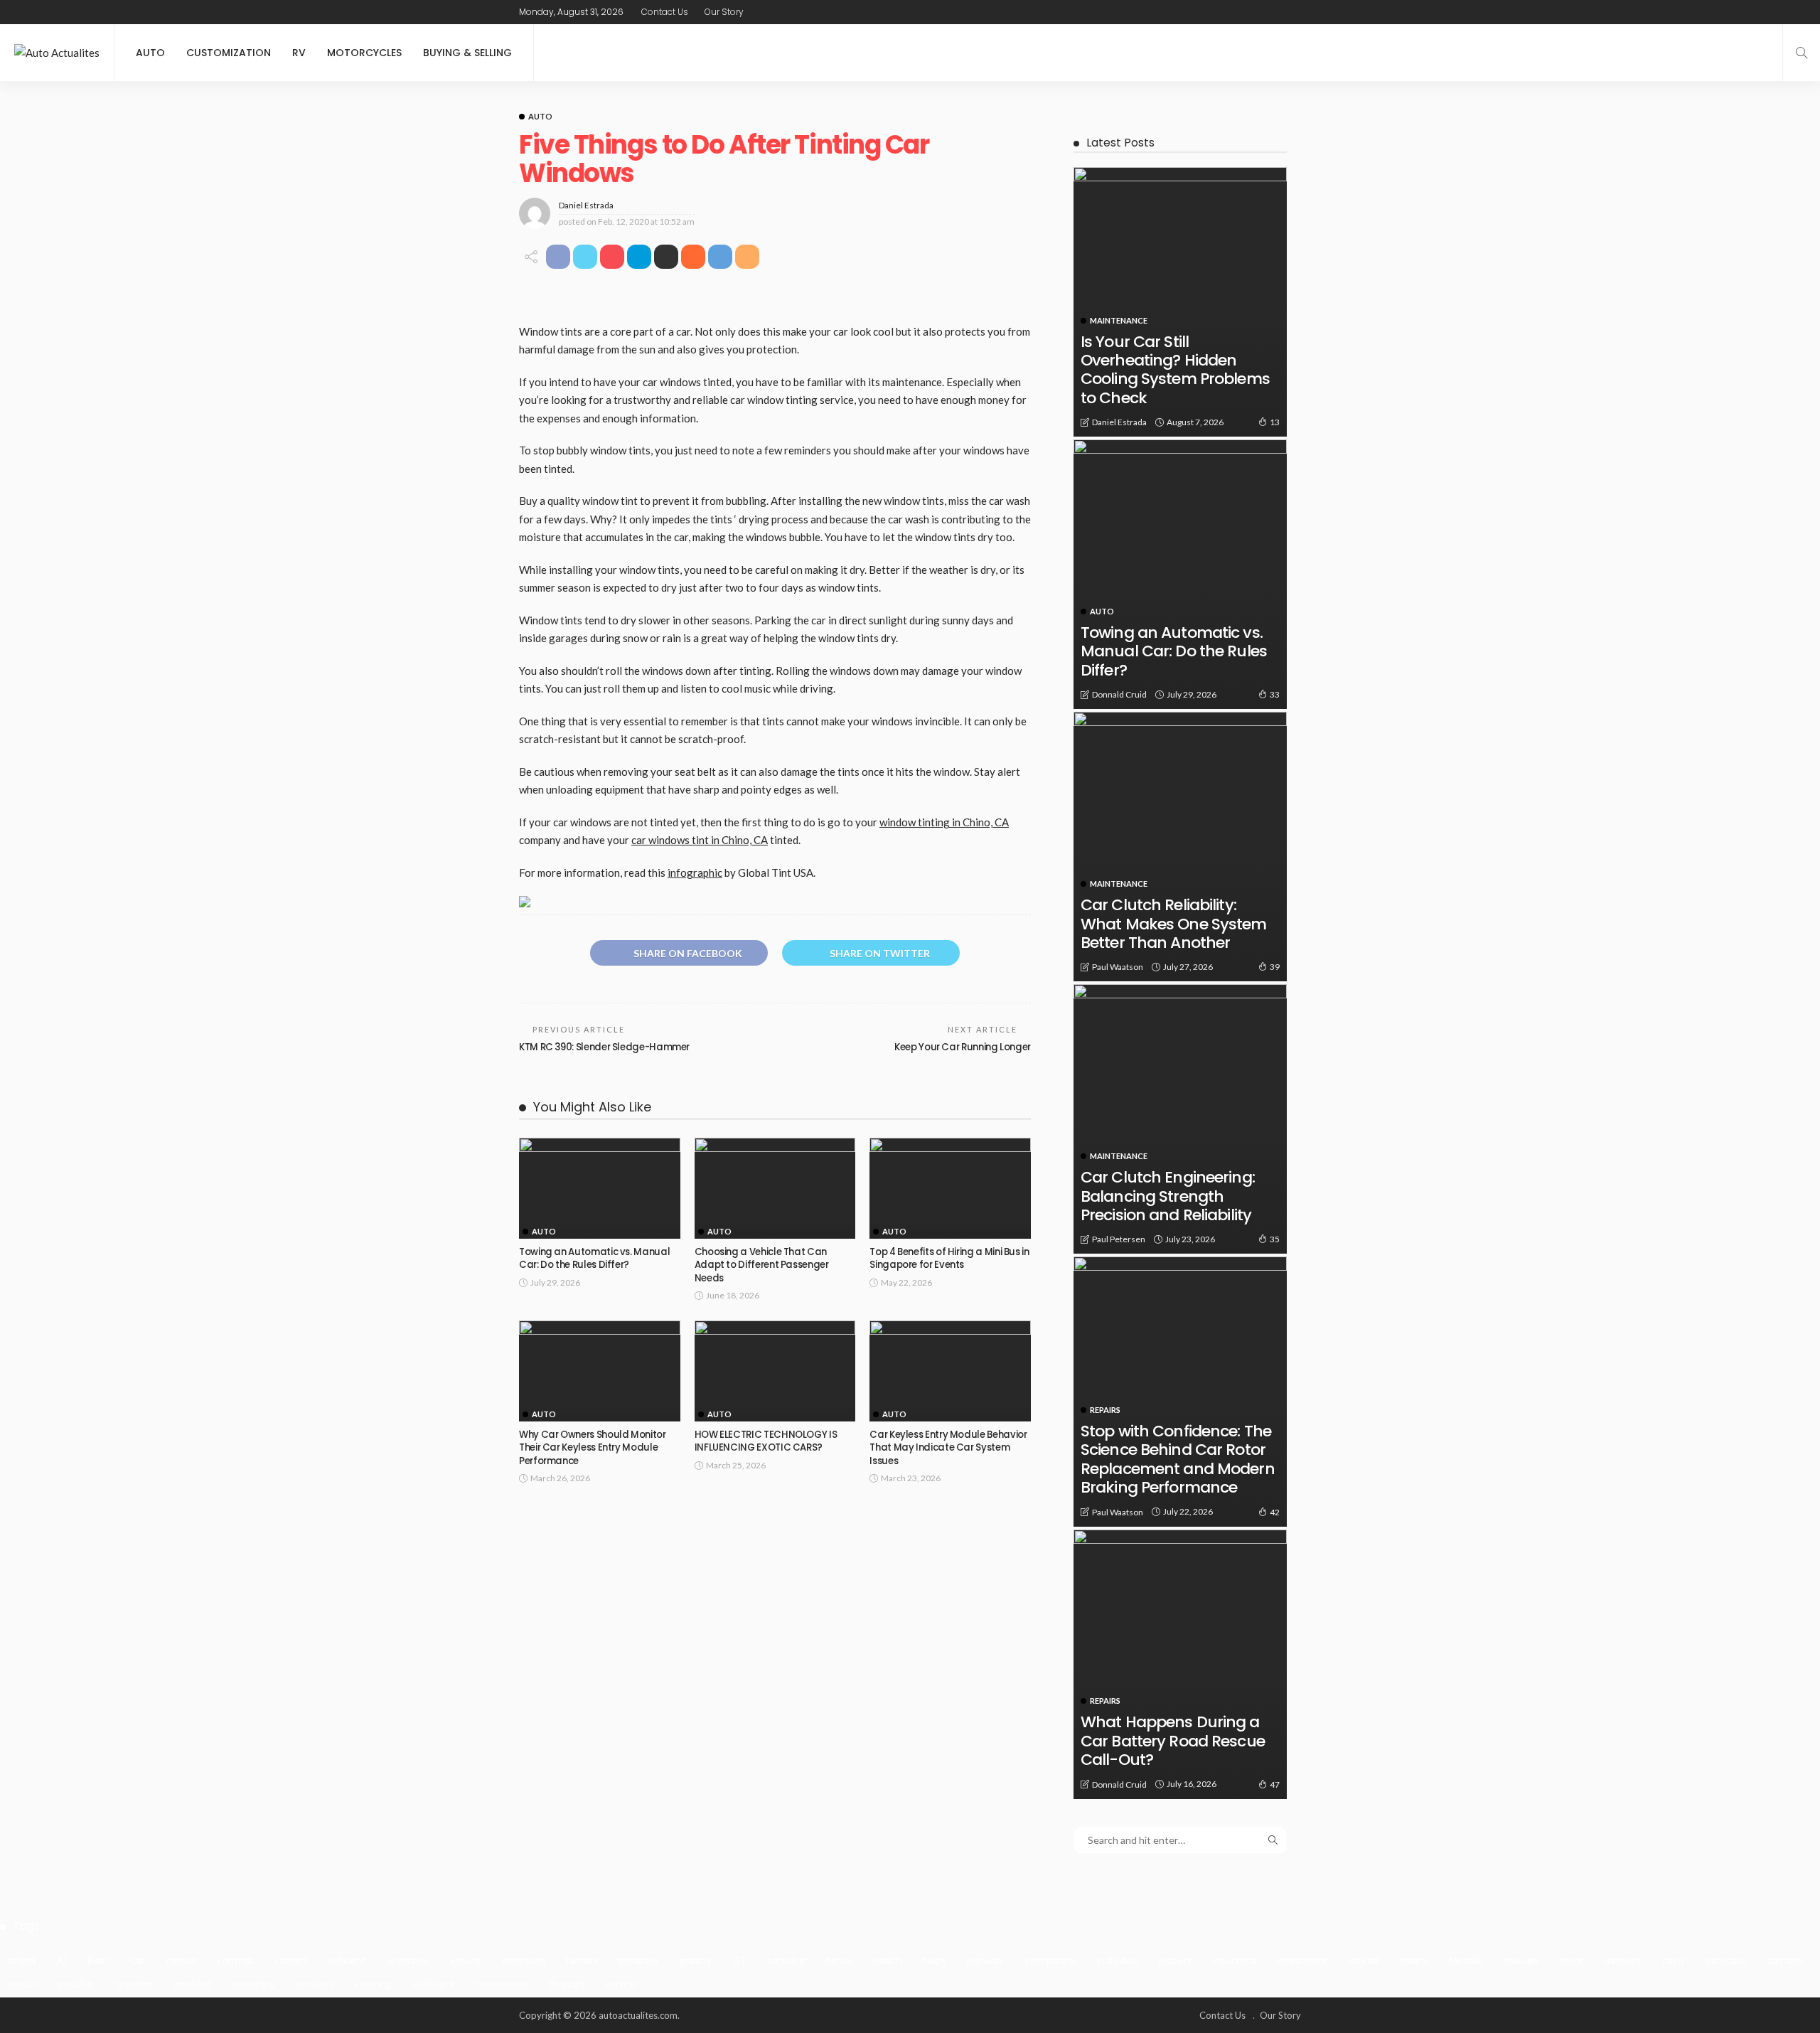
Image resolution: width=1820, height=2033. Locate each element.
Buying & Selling (467, 53)
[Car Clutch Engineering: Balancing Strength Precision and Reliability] (1180, 1119)
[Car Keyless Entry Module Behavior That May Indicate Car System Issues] (950, 1371)
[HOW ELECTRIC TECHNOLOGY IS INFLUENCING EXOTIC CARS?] (775, 1371)
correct (291, 1960)
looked (1364, 1960)
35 (1275, 1239)
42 (1275, 1512)
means (1414, 1960)
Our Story (724, 12)
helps (934, 1960)
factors (582, 1960)
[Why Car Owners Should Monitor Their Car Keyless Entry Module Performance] (600, 1371)
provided (192, 1984)
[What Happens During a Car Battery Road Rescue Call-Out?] (1180, 1664)
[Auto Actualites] (57, 53)
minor (1572, 1960)
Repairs (1105, 1410)
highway (985, 1960)
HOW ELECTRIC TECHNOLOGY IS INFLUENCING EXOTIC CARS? (766, 1441)
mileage (1521, 1960)
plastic (23, 1984)
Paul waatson (1118, 967)
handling (786, 1960)
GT (739, 1960)
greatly (695, 1960)
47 (1275, 1784)
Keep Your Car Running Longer (963, 1047)
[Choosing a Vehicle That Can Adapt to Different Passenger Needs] (775, 1188)
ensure (466, 1960)
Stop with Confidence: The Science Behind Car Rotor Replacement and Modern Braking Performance (1178, 1459)
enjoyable (408, 1960)
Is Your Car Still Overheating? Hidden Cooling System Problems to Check (1175, 370)
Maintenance (1119, 320)
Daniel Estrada (586, 205)
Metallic (1466, 1960)
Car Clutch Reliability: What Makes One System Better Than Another (1174, 924)
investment (1302, 1960)
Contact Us (665, 12)
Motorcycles (364, 53)
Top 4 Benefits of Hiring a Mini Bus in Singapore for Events (949, 1258)
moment (1623, 1960)
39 (1275, 967)
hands (839, 1960)
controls (236, 1960)
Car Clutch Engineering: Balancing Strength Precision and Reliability (1168, 1196)
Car (137, 1960)
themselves (502, 1984)
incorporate (1050, 1960)
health (887, 1960)
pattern (1785, 1960)
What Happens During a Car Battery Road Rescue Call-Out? (1173, 1741)
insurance (1235, 1960)
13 (1275, 422)
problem (134, 1984)
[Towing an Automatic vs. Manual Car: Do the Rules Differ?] (600, 1188)
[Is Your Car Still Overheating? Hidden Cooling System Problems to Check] (1180, 302)
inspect (1176, 1960)
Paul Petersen (1119, 1239)
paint (1674, 1960)
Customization (229, 53)
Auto (150, 53)
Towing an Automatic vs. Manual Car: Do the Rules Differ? (594, 1258)
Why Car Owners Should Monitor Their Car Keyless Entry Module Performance (593, 1448)
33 (1275, 694)
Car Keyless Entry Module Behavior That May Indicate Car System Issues (948, 1448)
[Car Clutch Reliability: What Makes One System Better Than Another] (1180, 847)
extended (524, 1960)
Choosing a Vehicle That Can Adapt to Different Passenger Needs (762, 1265)
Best (98, 1960)
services (315, 1984)
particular (1727, 1960)
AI (61, 1960)
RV (299, 53)
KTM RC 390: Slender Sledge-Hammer (604, 1047)
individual (1118, 1960)
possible (77, 1984)
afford (22, 1960)
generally (639, 1960)
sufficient (434, 1984)
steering (373, 1984)
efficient (347, 1960)
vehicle (621, 1984)
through (566, 1984)
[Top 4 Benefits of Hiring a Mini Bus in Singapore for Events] (950, 1188)
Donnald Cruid (1119, 694)
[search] (1802, 53)
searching (254, 1984)
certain (181, 1960)
